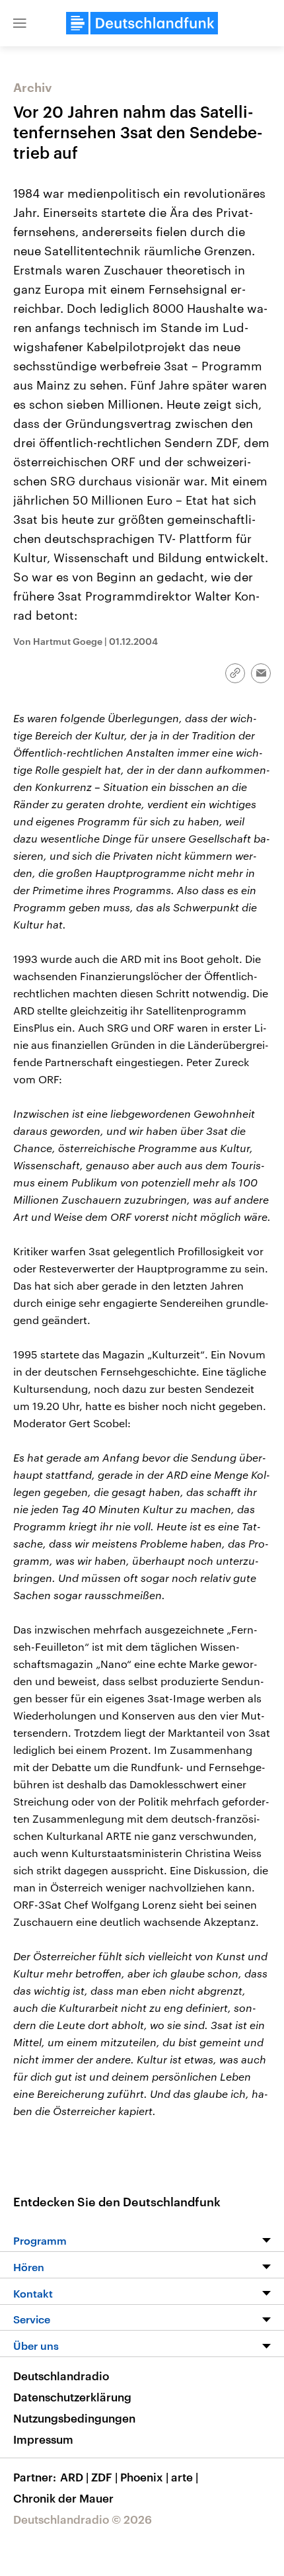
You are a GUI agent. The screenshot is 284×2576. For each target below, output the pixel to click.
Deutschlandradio (61, 2376)
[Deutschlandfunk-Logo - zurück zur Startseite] (142, 23)
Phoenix (144, 2477)
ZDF (104, 2477)
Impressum (43, 2439)
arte (185, 2477)
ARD (74, 2477)
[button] (20, 23)
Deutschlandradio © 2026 (83, 2519)
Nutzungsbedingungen (74, 2418)
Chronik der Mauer (63, 2498)
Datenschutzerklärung (72, 2397)
